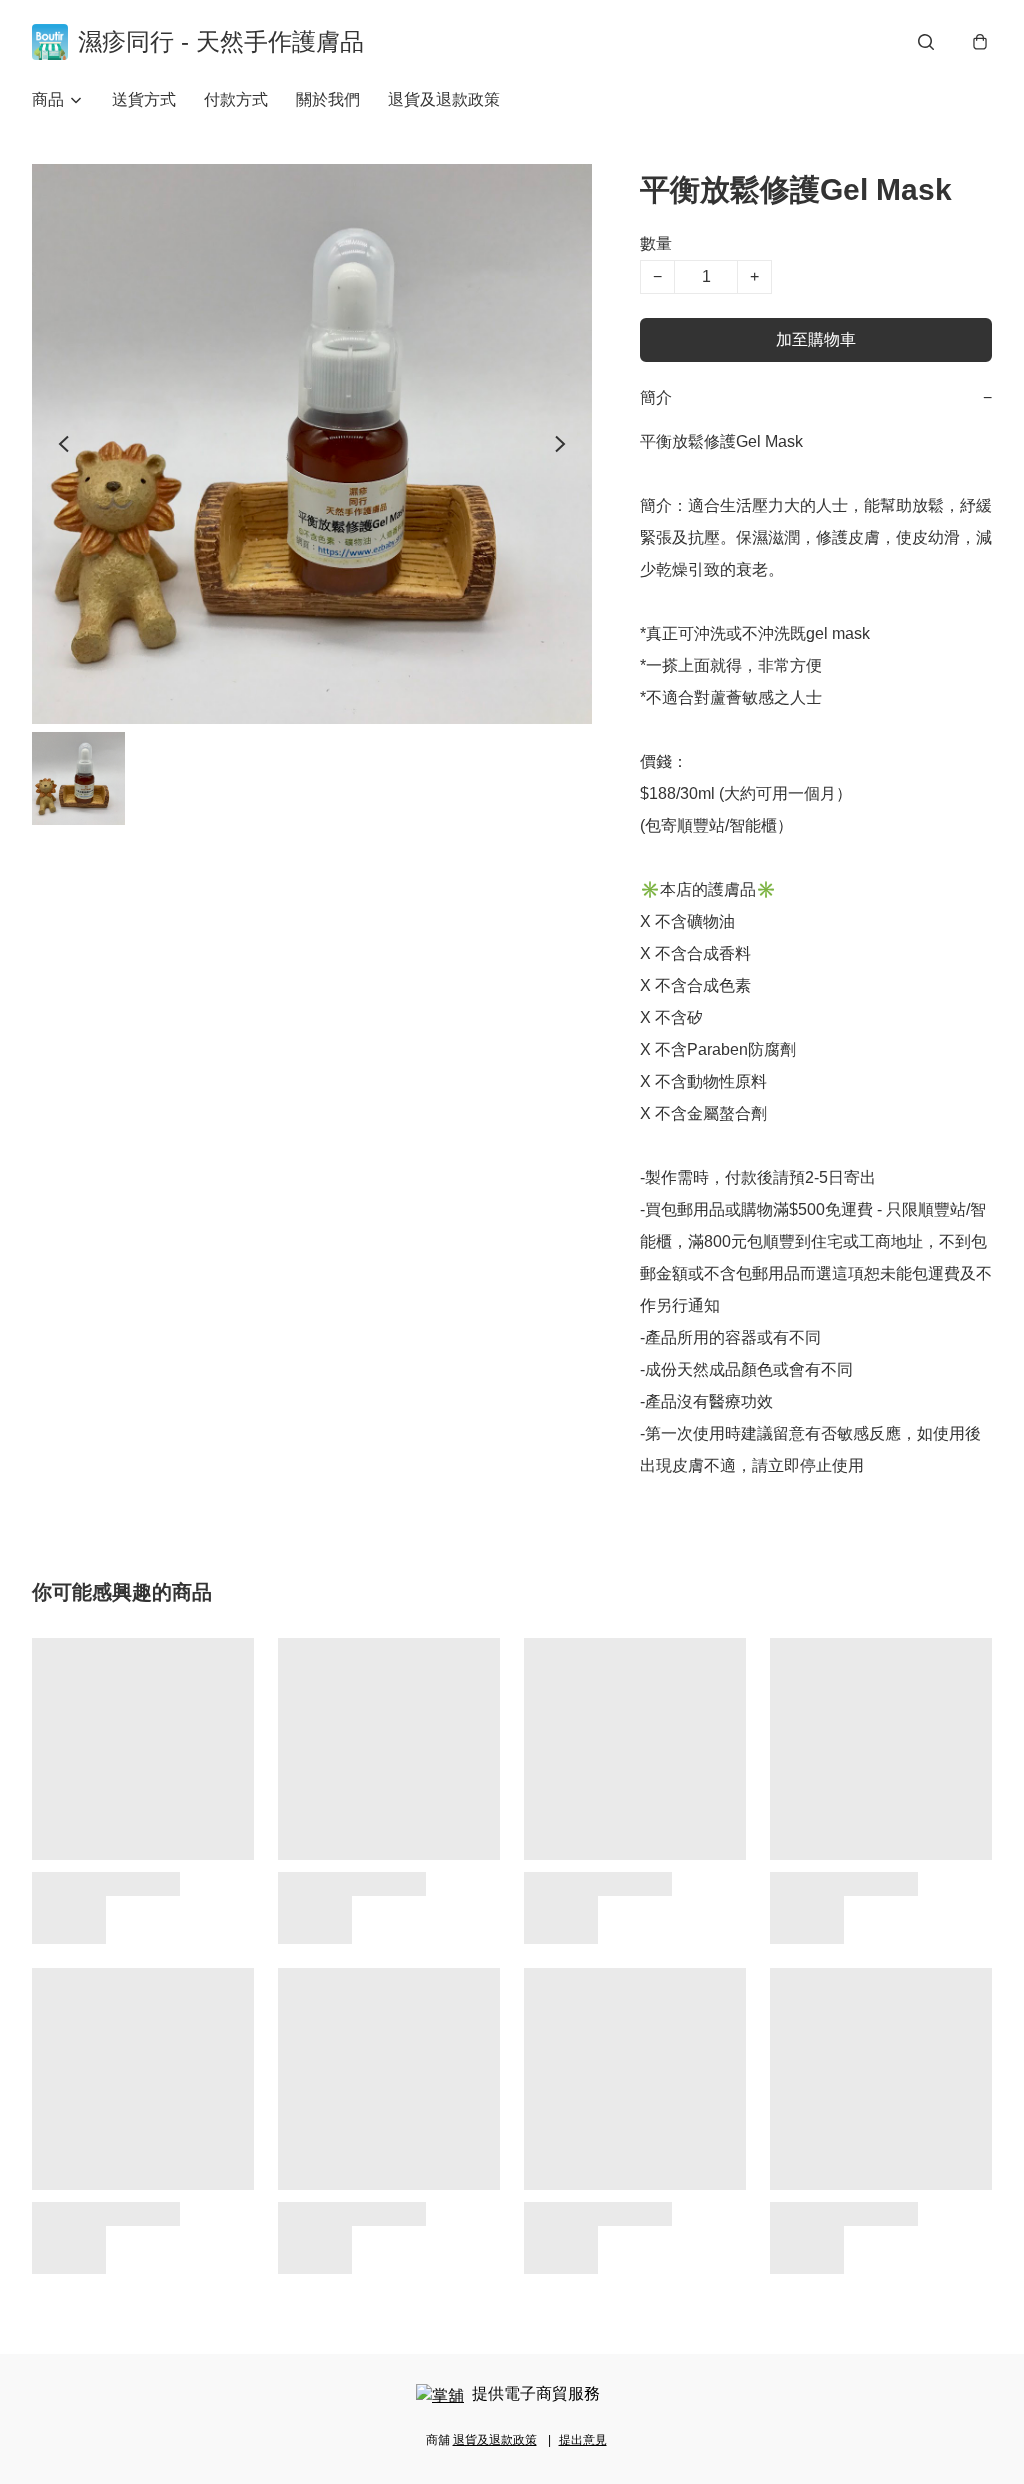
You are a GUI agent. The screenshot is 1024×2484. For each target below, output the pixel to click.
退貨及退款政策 (444, 99)
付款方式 (236, 99)
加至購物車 (816, 339)
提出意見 (583, 2440)
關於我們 (328, 99)
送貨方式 (144, 99)
